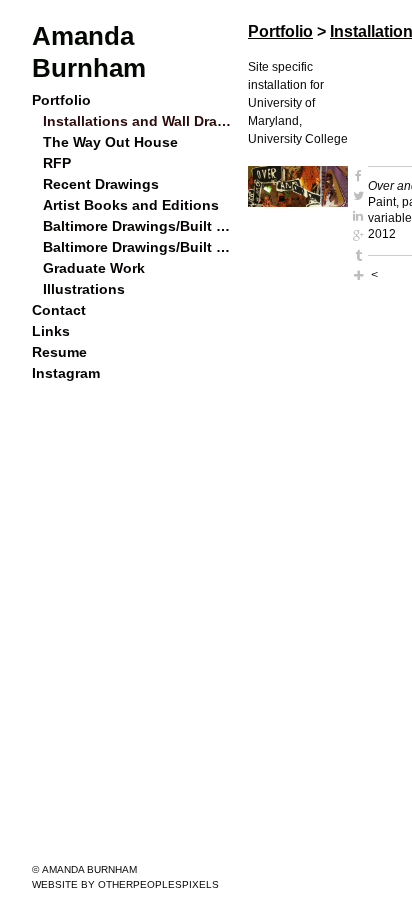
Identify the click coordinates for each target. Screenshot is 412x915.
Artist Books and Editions (124, 205)
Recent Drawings (97, 184)
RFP (56, 163)
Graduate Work (91, 268)
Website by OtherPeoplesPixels (125, 884)
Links (49, 331)
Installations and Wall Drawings (138, 121)
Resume (58, 352)
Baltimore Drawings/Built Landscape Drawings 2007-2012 (138, 226)
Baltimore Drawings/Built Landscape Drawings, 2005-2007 (138, 247)
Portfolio (61, 100)
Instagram (64, 373)
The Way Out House (107, 142)
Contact (57, 310)
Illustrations (82, 289)
